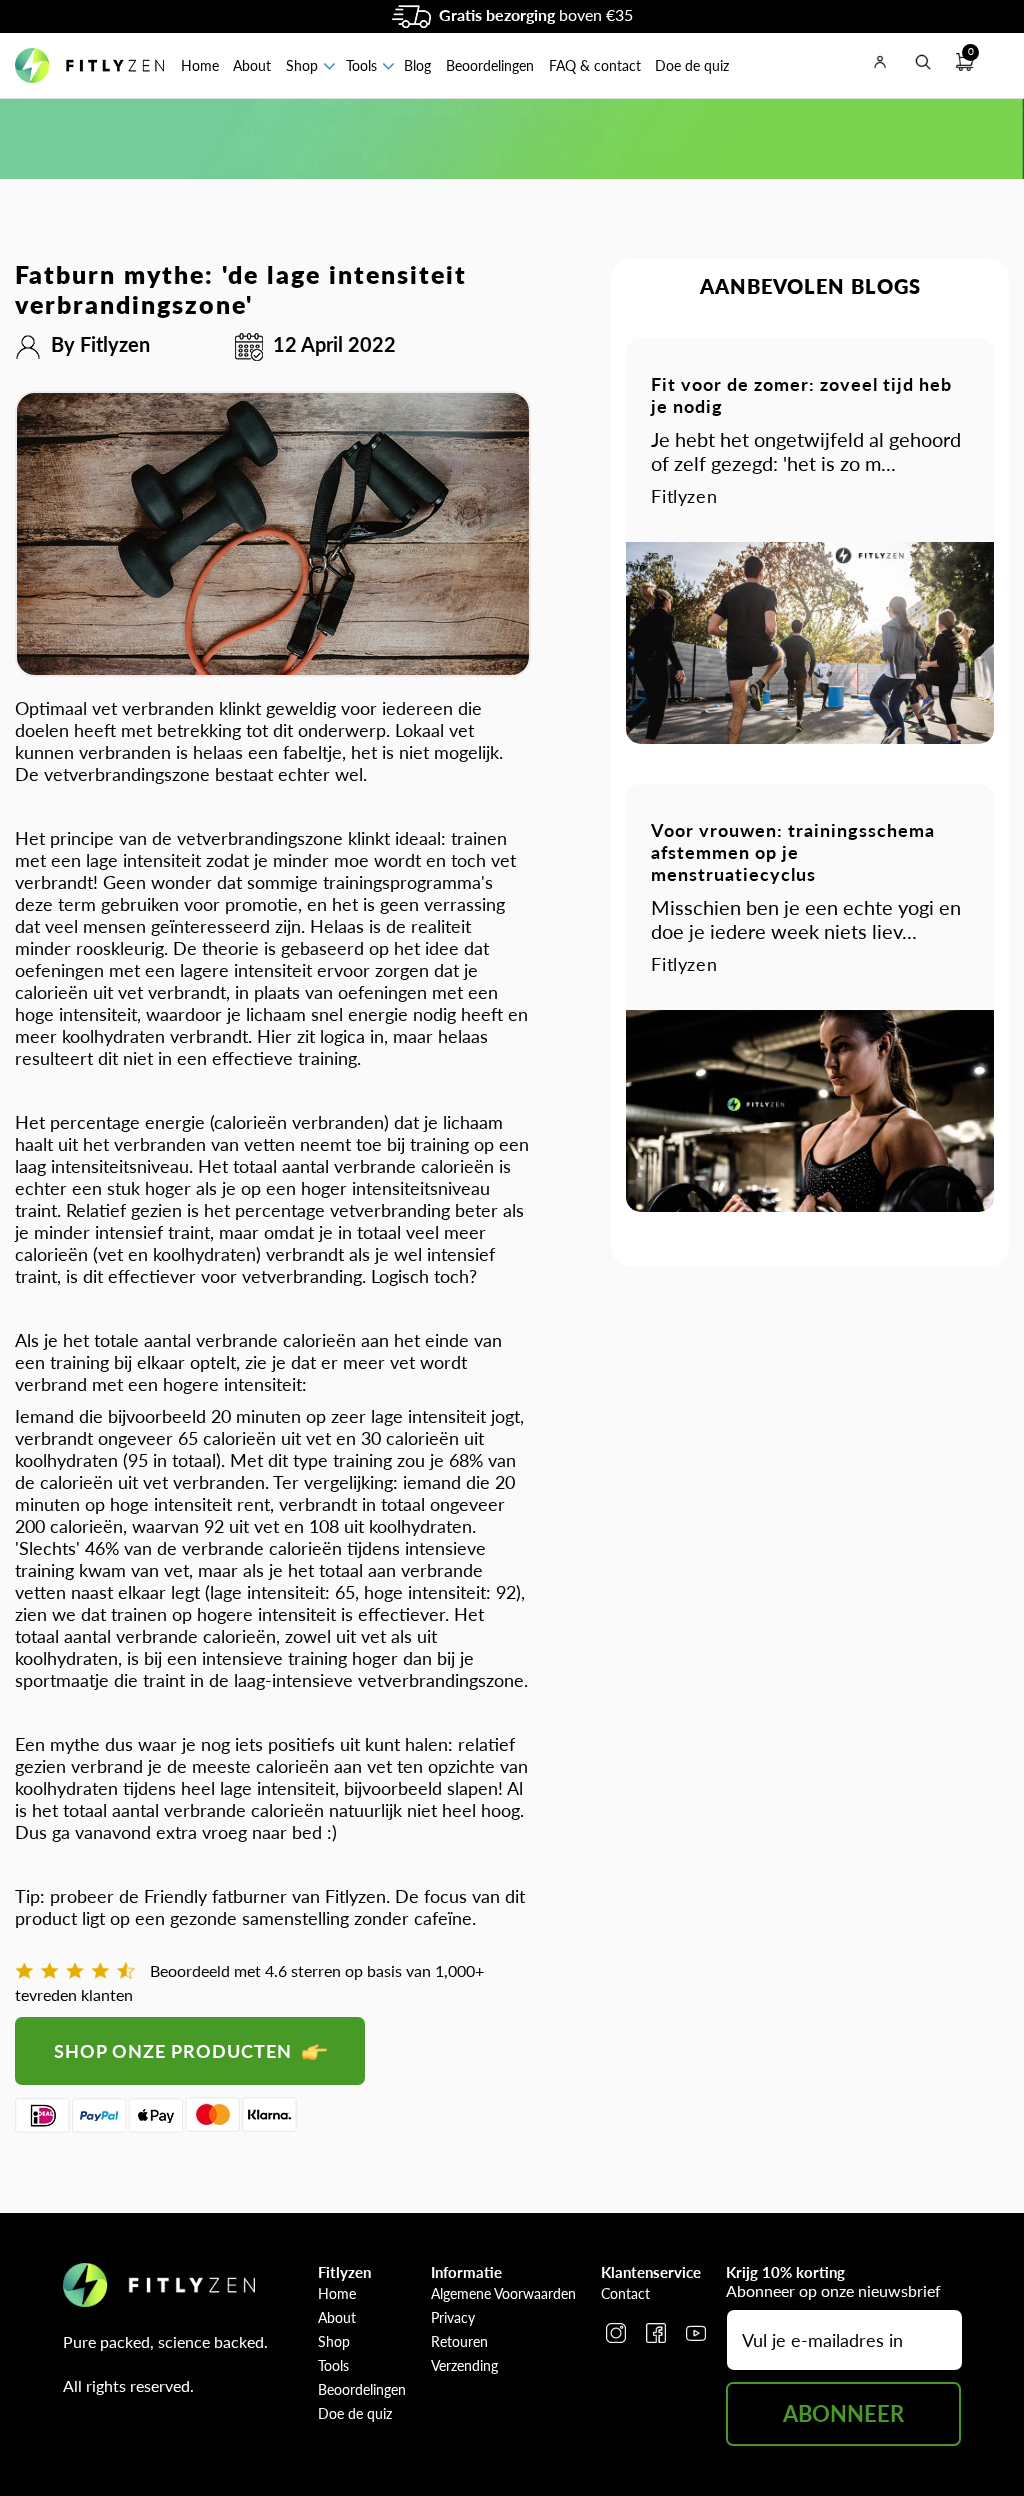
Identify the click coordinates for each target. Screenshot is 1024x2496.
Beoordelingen (490, 65)
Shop (302, 65)
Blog (417, 65)
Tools (361, 65)
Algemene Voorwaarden (503, 2293)
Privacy (453, 2317)
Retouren (459, 2341)
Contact (625, 2293)
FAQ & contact (595, 65)
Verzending (464, 2365)
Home (200, 65)
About (252, 65)
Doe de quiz (692, 65)
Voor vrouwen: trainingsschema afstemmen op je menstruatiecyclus (793, 852)
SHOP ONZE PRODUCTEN (175, 2051)
